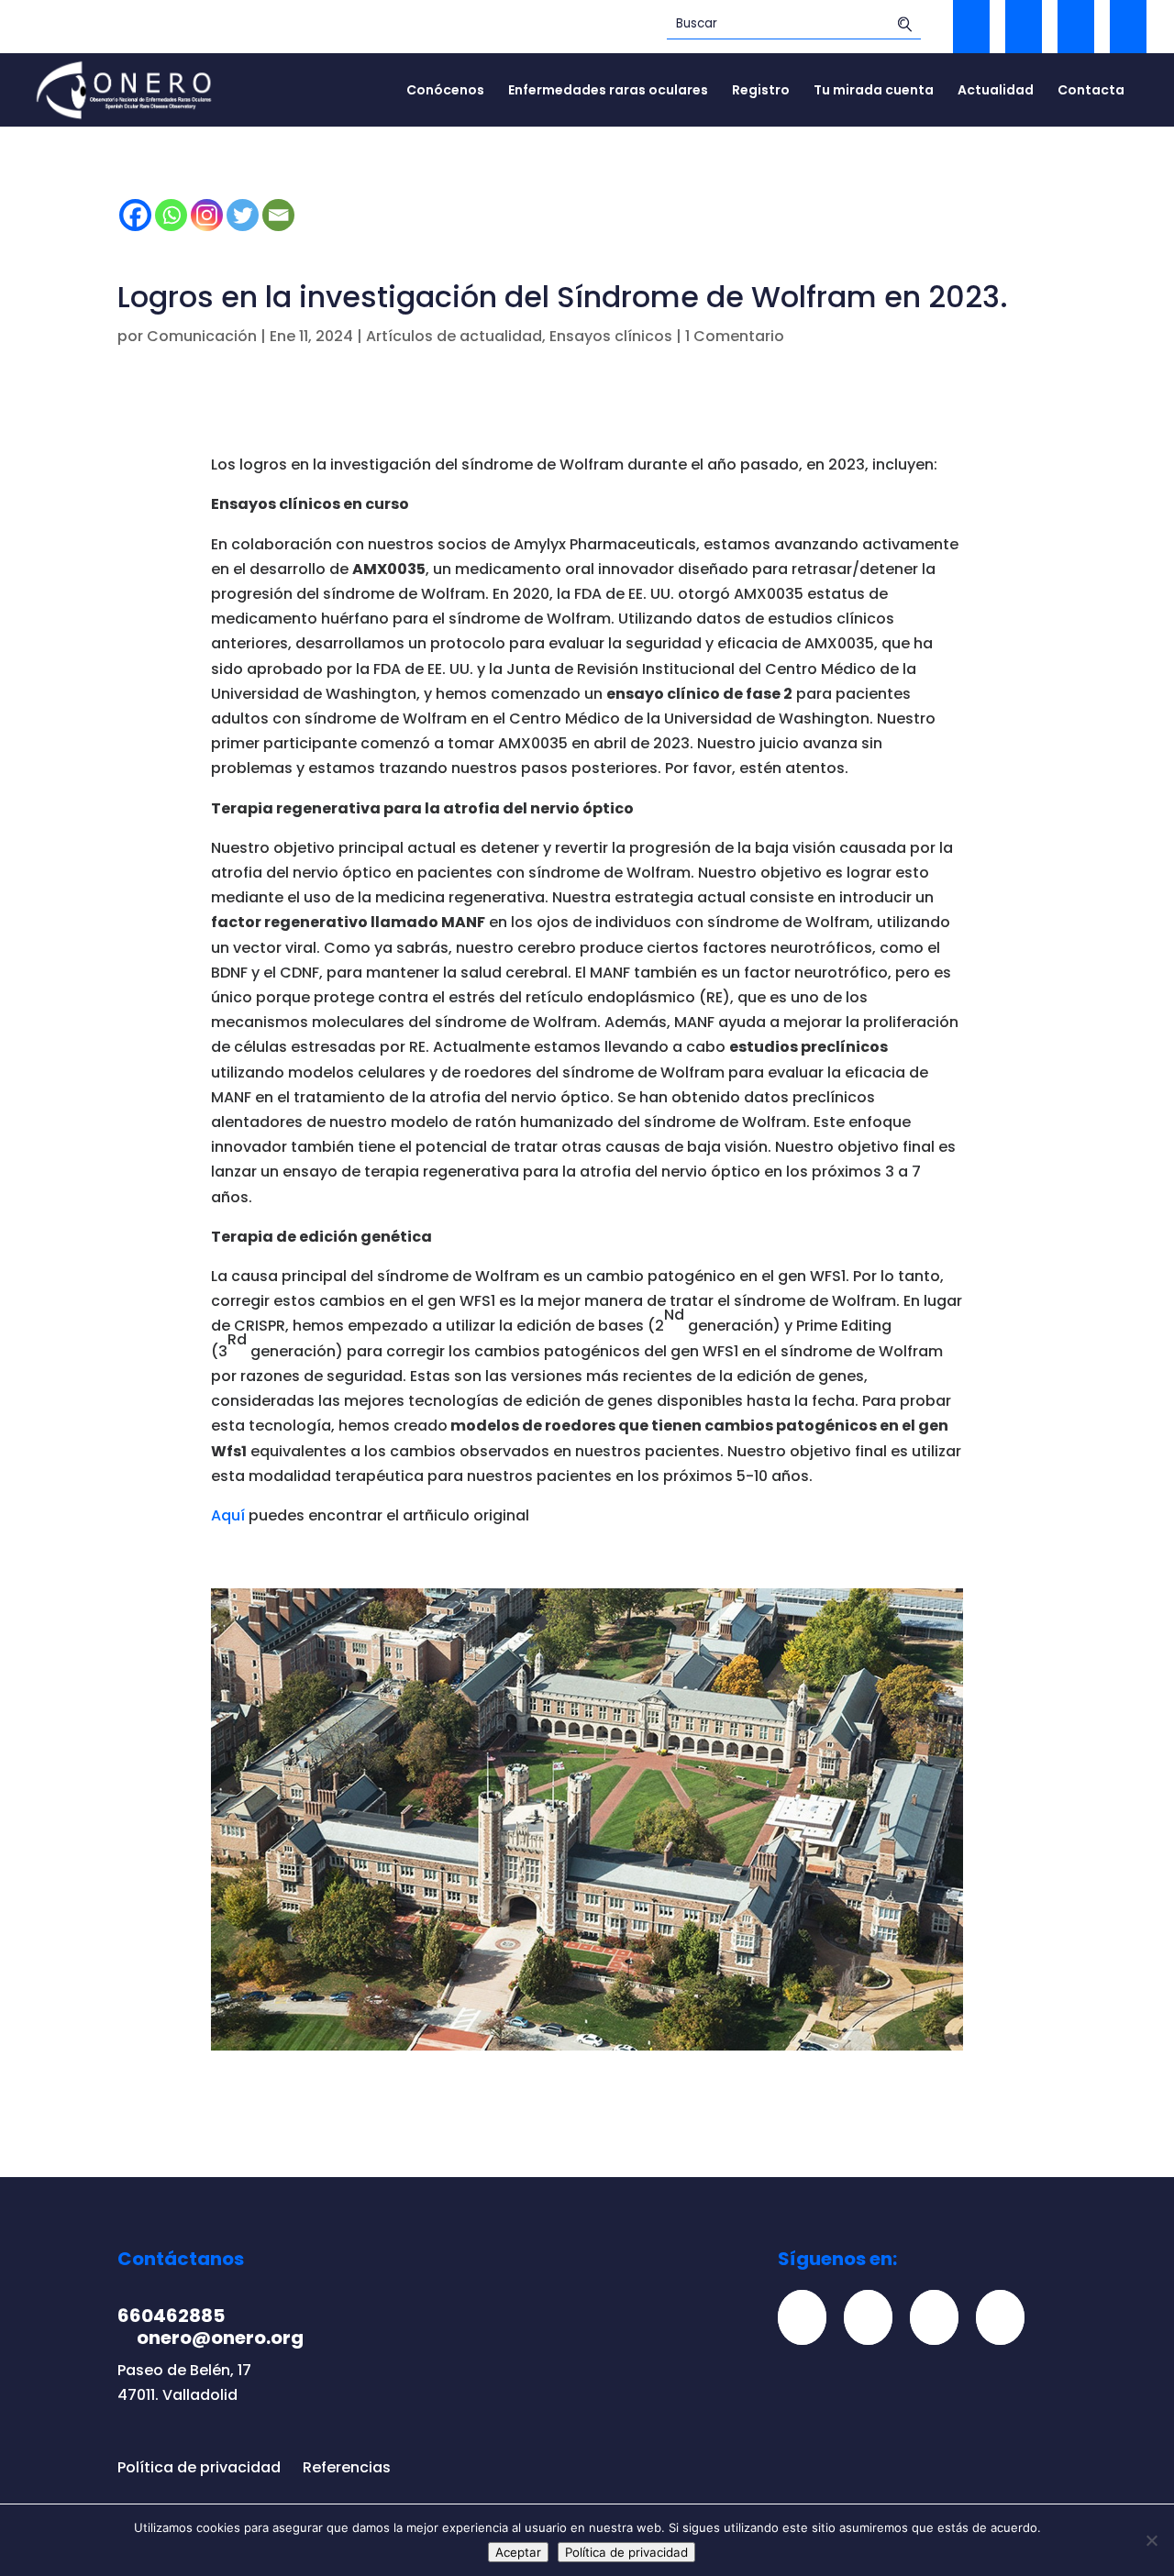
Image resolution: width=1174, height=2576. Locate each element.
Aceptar (518, 2552)
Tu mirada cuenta (874, 91)
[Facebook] (135, 215)
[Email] (278, 215)
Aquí (228, 1515)
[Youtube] (1007, 2317)
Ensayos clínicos (611, 336)
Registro (761, 91)
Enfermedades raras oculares (608, 91)
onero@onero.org (220, 2338)
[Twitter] (243, 215)
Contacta (1091, 91)
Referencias (347, 2467)
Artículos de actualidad (454, 336)
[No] (1151, 2540)
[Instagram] (207, 215)
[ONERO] (125, 88)
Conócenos (445, 91)
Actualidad (996, 91)
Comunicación (202, 336)
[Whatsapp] (171, 215)
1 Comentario (735, 336)
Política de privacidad (199, 2467)
